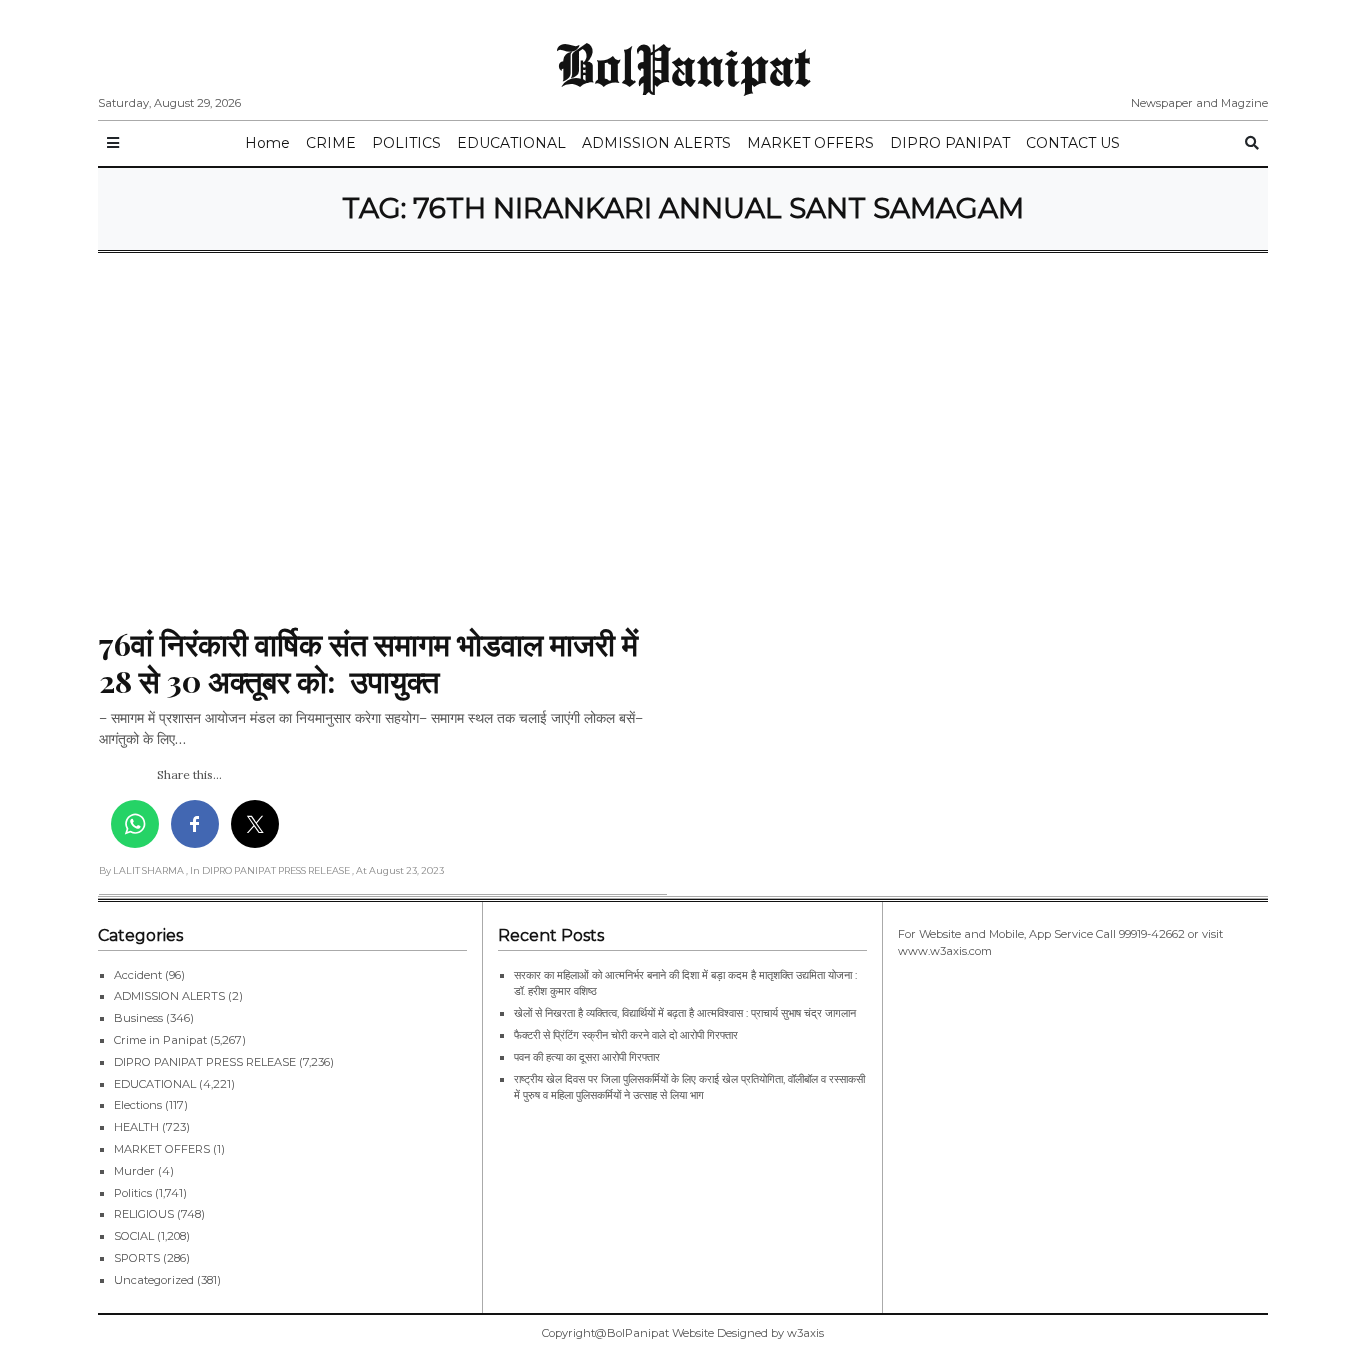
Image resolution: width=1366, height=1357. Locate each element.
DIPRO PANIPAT (950, 143)
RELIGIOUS (144, 1214)
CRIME (331, 143)
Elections (138, 1105)
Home (267, 143)
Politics (133, 1193)
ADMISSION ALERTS (656, 143)
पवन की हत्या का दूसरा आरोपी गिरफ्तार (587, 1057)
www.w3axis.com (945, 951)
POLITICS (406, 143)
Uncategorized (154, 1280)
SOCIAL (134, 1236)
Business (138, 1018)
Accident (138, 975)
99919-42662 (1152, 934)
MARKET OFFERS (810, 143)
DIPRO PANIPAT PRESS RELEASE (205, 1062)
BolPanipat (683, 64)
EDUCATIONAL (511, 143)
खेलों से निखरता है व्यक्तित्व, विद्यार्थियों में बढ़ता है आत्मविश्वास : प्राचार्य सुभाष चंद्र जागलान (685, 1013)
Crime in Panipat (160, 1040)
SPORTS (137, 1258)
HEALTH (136, 1127)
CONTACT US (1073, 143)
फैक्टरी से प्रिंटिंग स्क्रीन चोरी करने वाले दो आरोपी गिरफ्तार (626, 1035)
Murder (134, 1171)
